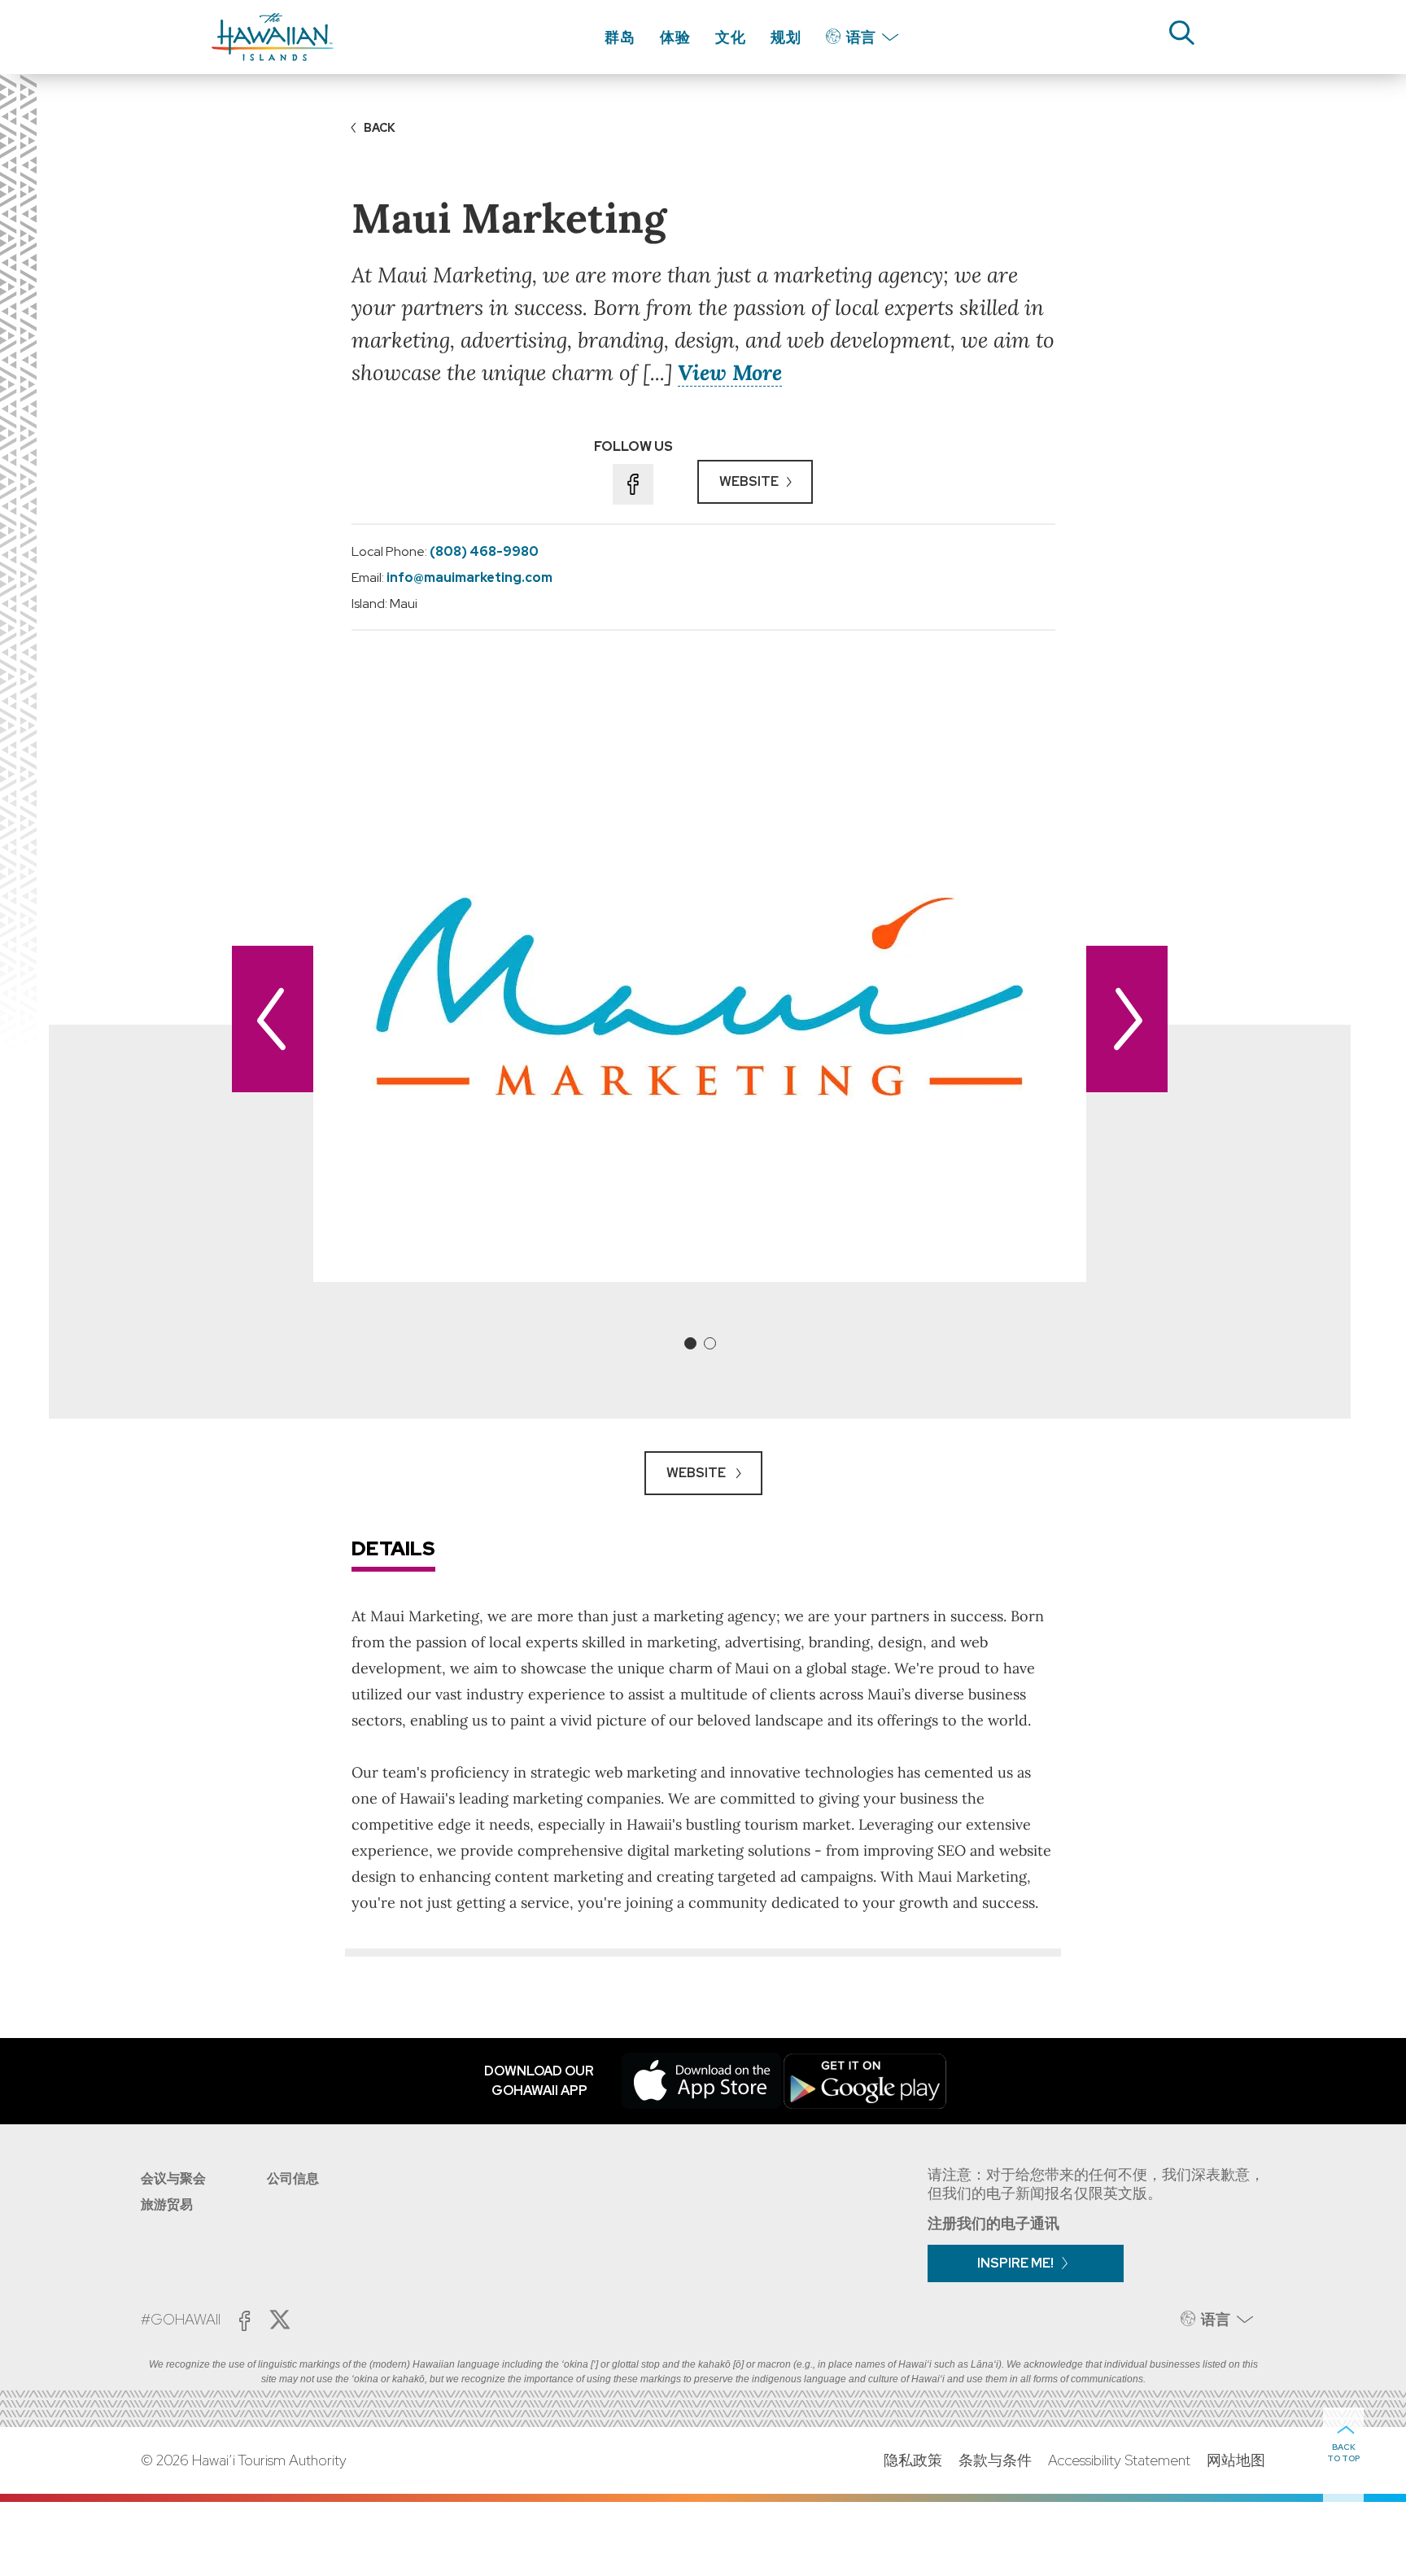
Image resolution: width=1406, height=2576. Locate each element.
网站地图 (1236, 2460)
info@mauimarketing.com (469, 577)
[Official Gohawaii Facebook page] (245, 2321)
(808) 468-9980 (484, 551)
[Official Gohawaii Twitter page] (280, 2320)
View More (730, 372)
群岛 (620, 37)
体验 (675, 37)
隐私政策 (913, 2460)
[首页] (273, 37)
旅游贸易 (167, 2204)
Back (380, 128)
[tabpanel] (700, 997)
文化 (731, 37)
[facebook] (633, 484)
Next (1127, 1019)
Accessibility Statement (1119, 2460)
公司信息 (293, 2178)
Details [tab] (393, 1548)
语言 (861, 37)
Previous (273, 1019)
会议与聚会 (173, 2178)
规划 (786, 37)
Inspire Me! (1015, 2263)
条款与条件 (995, 2460)
